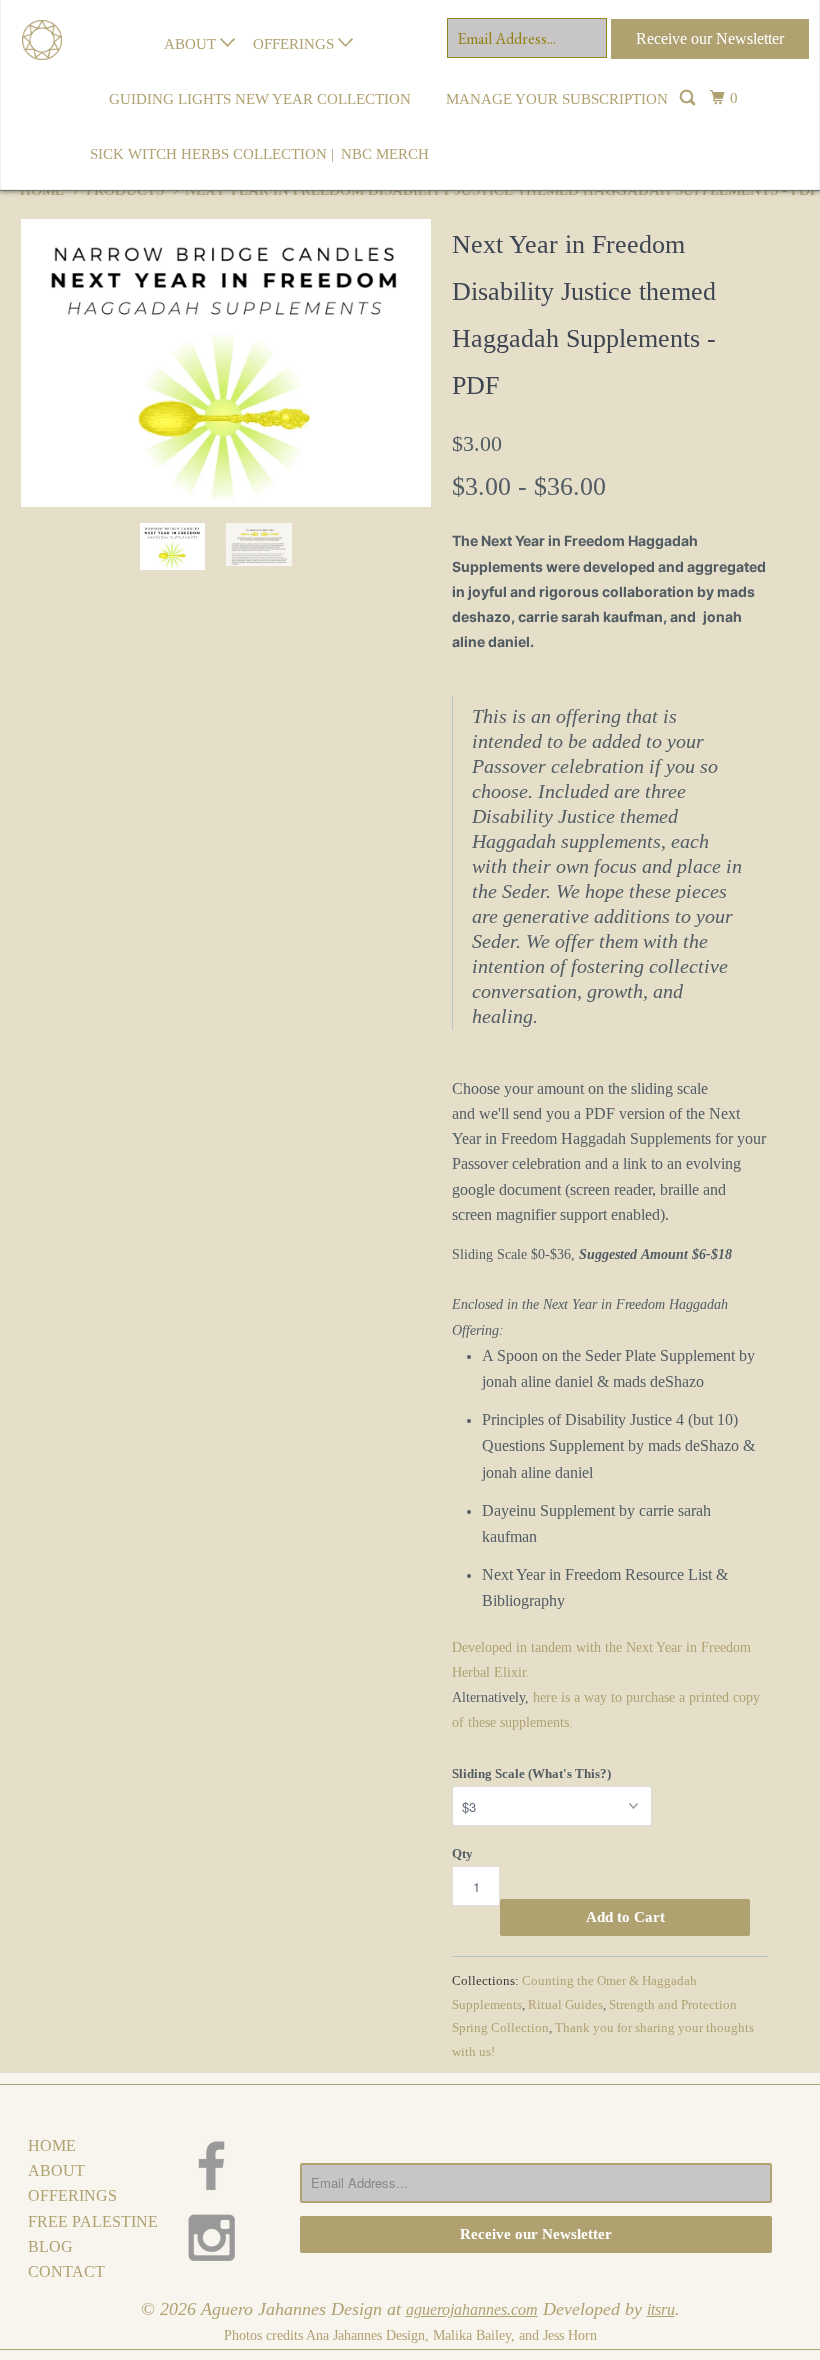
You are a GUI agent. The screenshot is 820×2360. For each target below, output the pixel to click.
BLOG (50, 2246)
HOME (52, 2145)
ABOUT (192, 44)
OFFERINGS (295, 44)
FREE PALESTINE (93, 2221)
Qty (462, 1853)
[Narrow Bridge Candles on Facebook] (224, 2165)
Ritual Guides (565, 2004)
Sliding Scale (610, 1771)
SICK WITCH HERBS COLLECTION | (212, 154)
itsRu (661, 2309)
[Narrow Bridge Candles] (36, 15)
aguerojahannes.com (472, 2309)
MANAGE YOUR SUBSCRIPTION (557, 99)
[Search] (689, 99)
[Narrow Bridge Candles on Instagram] (224, 2237)
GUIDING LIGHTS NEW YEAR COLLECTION (260, 99)
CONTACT (66, 2271)
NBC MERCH (385, 154)
